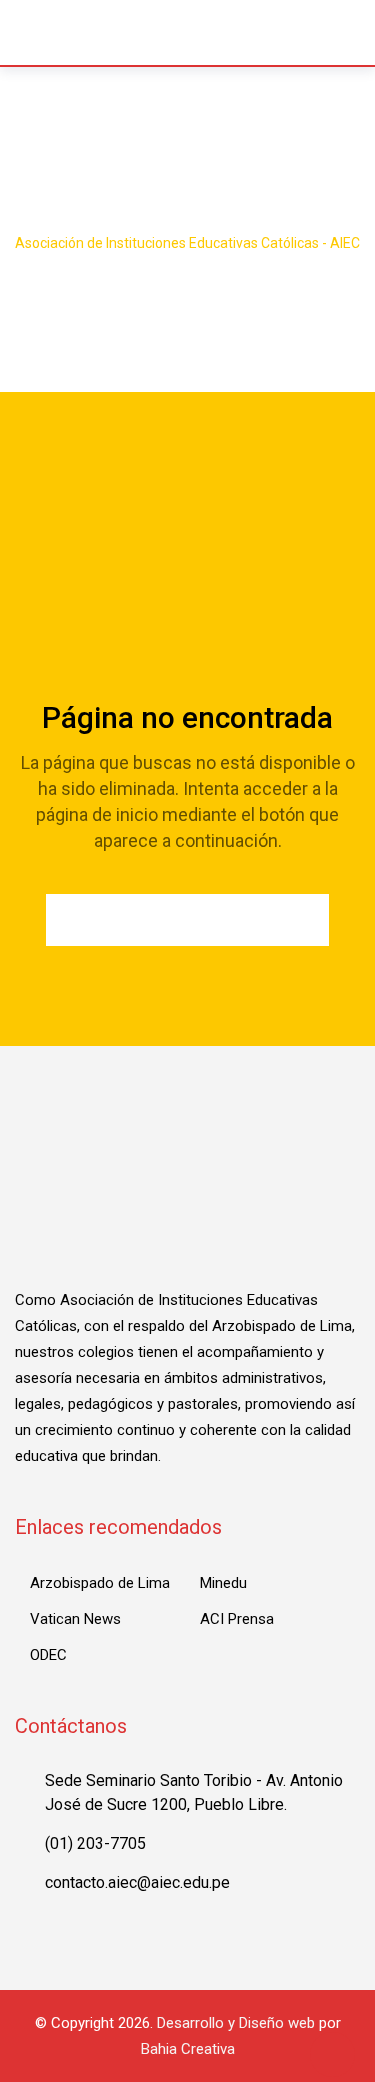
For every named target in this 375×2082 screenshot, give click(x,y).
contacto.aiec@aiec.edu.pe (137, 1882)
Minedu (223, 1583)
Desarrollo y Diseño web (236, 2023)
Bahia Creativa (188, 2049)
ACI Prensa (237, 1619)
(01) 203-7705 (95, 1843)
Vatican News (75, 1619)
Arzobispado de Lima (100, 1583)
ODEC (48, 1655)
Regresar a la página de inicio (187, 920)
